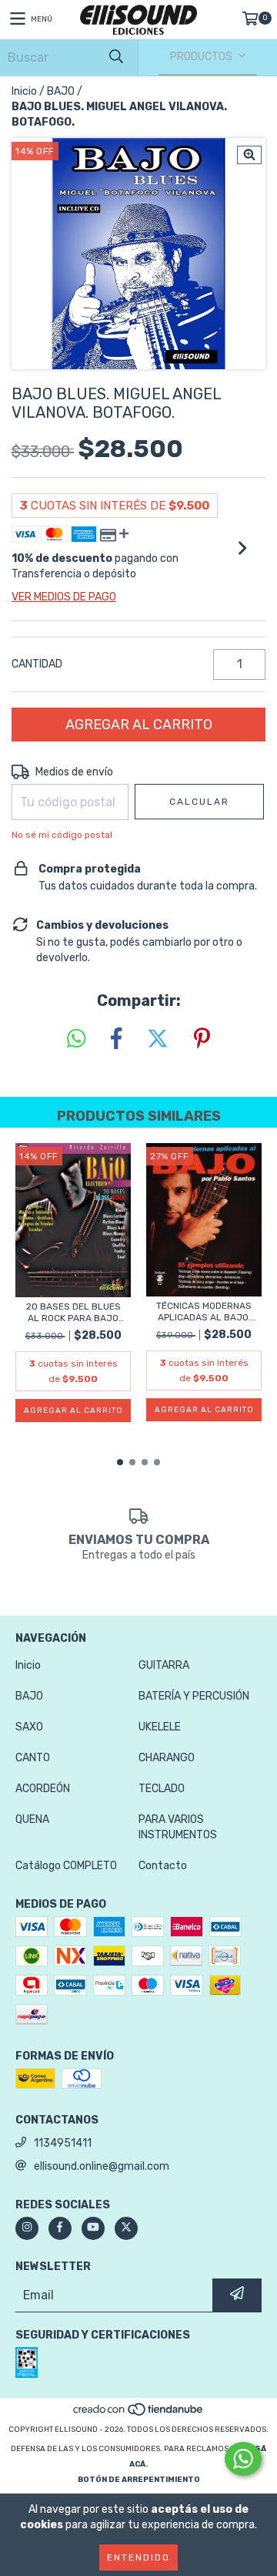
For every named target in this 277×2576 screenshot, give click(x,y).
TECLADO (162, 1789)
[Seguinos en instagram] (27, 2228)
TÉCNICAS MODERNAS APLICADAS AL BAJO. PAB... (204, 1312)
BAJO (61, 91)
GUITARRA (164, 1665)
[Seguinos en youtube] (93, 2228)
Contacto (163, 1866)
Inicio (24, 91)
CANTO (33, 1758)
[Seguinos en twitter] (126, 2228)
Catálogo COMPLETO (66, 1866)
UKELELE (160, 1727)
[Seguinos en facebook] (60, 2228)
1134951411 (63, 2143)
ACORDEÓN (43, 1789)
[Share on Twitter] (158, 1039)
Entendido (138, 2558)
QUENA (32, 1819)
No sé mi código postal (62, 835)
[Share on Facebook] (116, 1039)
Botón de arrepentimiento (139, 2480)
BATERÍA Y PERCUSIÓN (194, 1696)
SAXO (29, 1727)
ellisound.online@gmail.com (102, 2166)
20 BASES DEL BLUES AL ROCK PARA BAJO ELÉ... (73, 1313)
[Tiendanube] (139, 2414)
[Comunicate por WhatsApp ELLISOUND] (243, 2459)
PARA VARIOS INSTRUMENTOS (178, 1827)
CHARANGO (167, 1758)
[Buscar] (115, 57)
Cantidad (37, 664)
